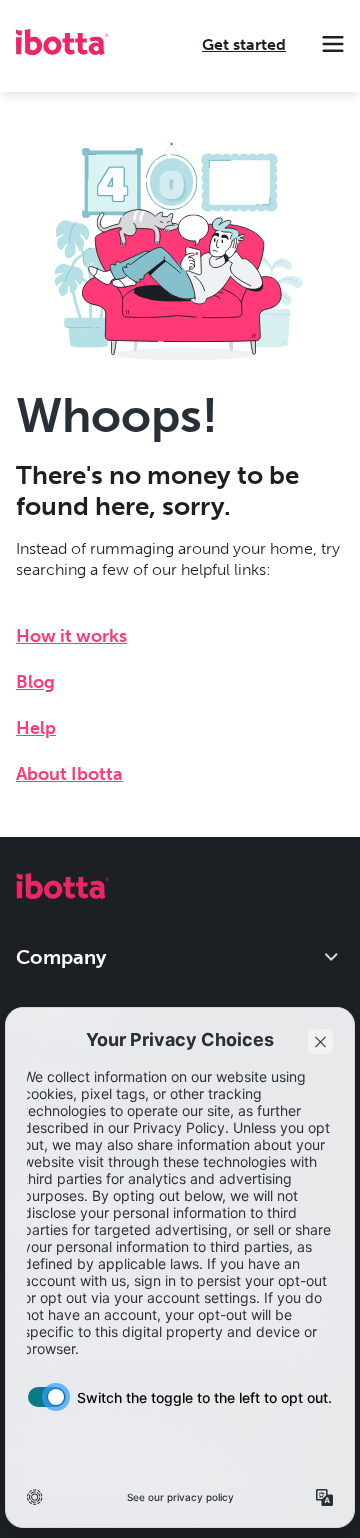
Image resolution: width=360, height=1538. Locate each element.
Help (36, 728)
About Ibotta (69, 774)
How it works (71, 636)
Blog (35, 682)
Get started (244, 44)
